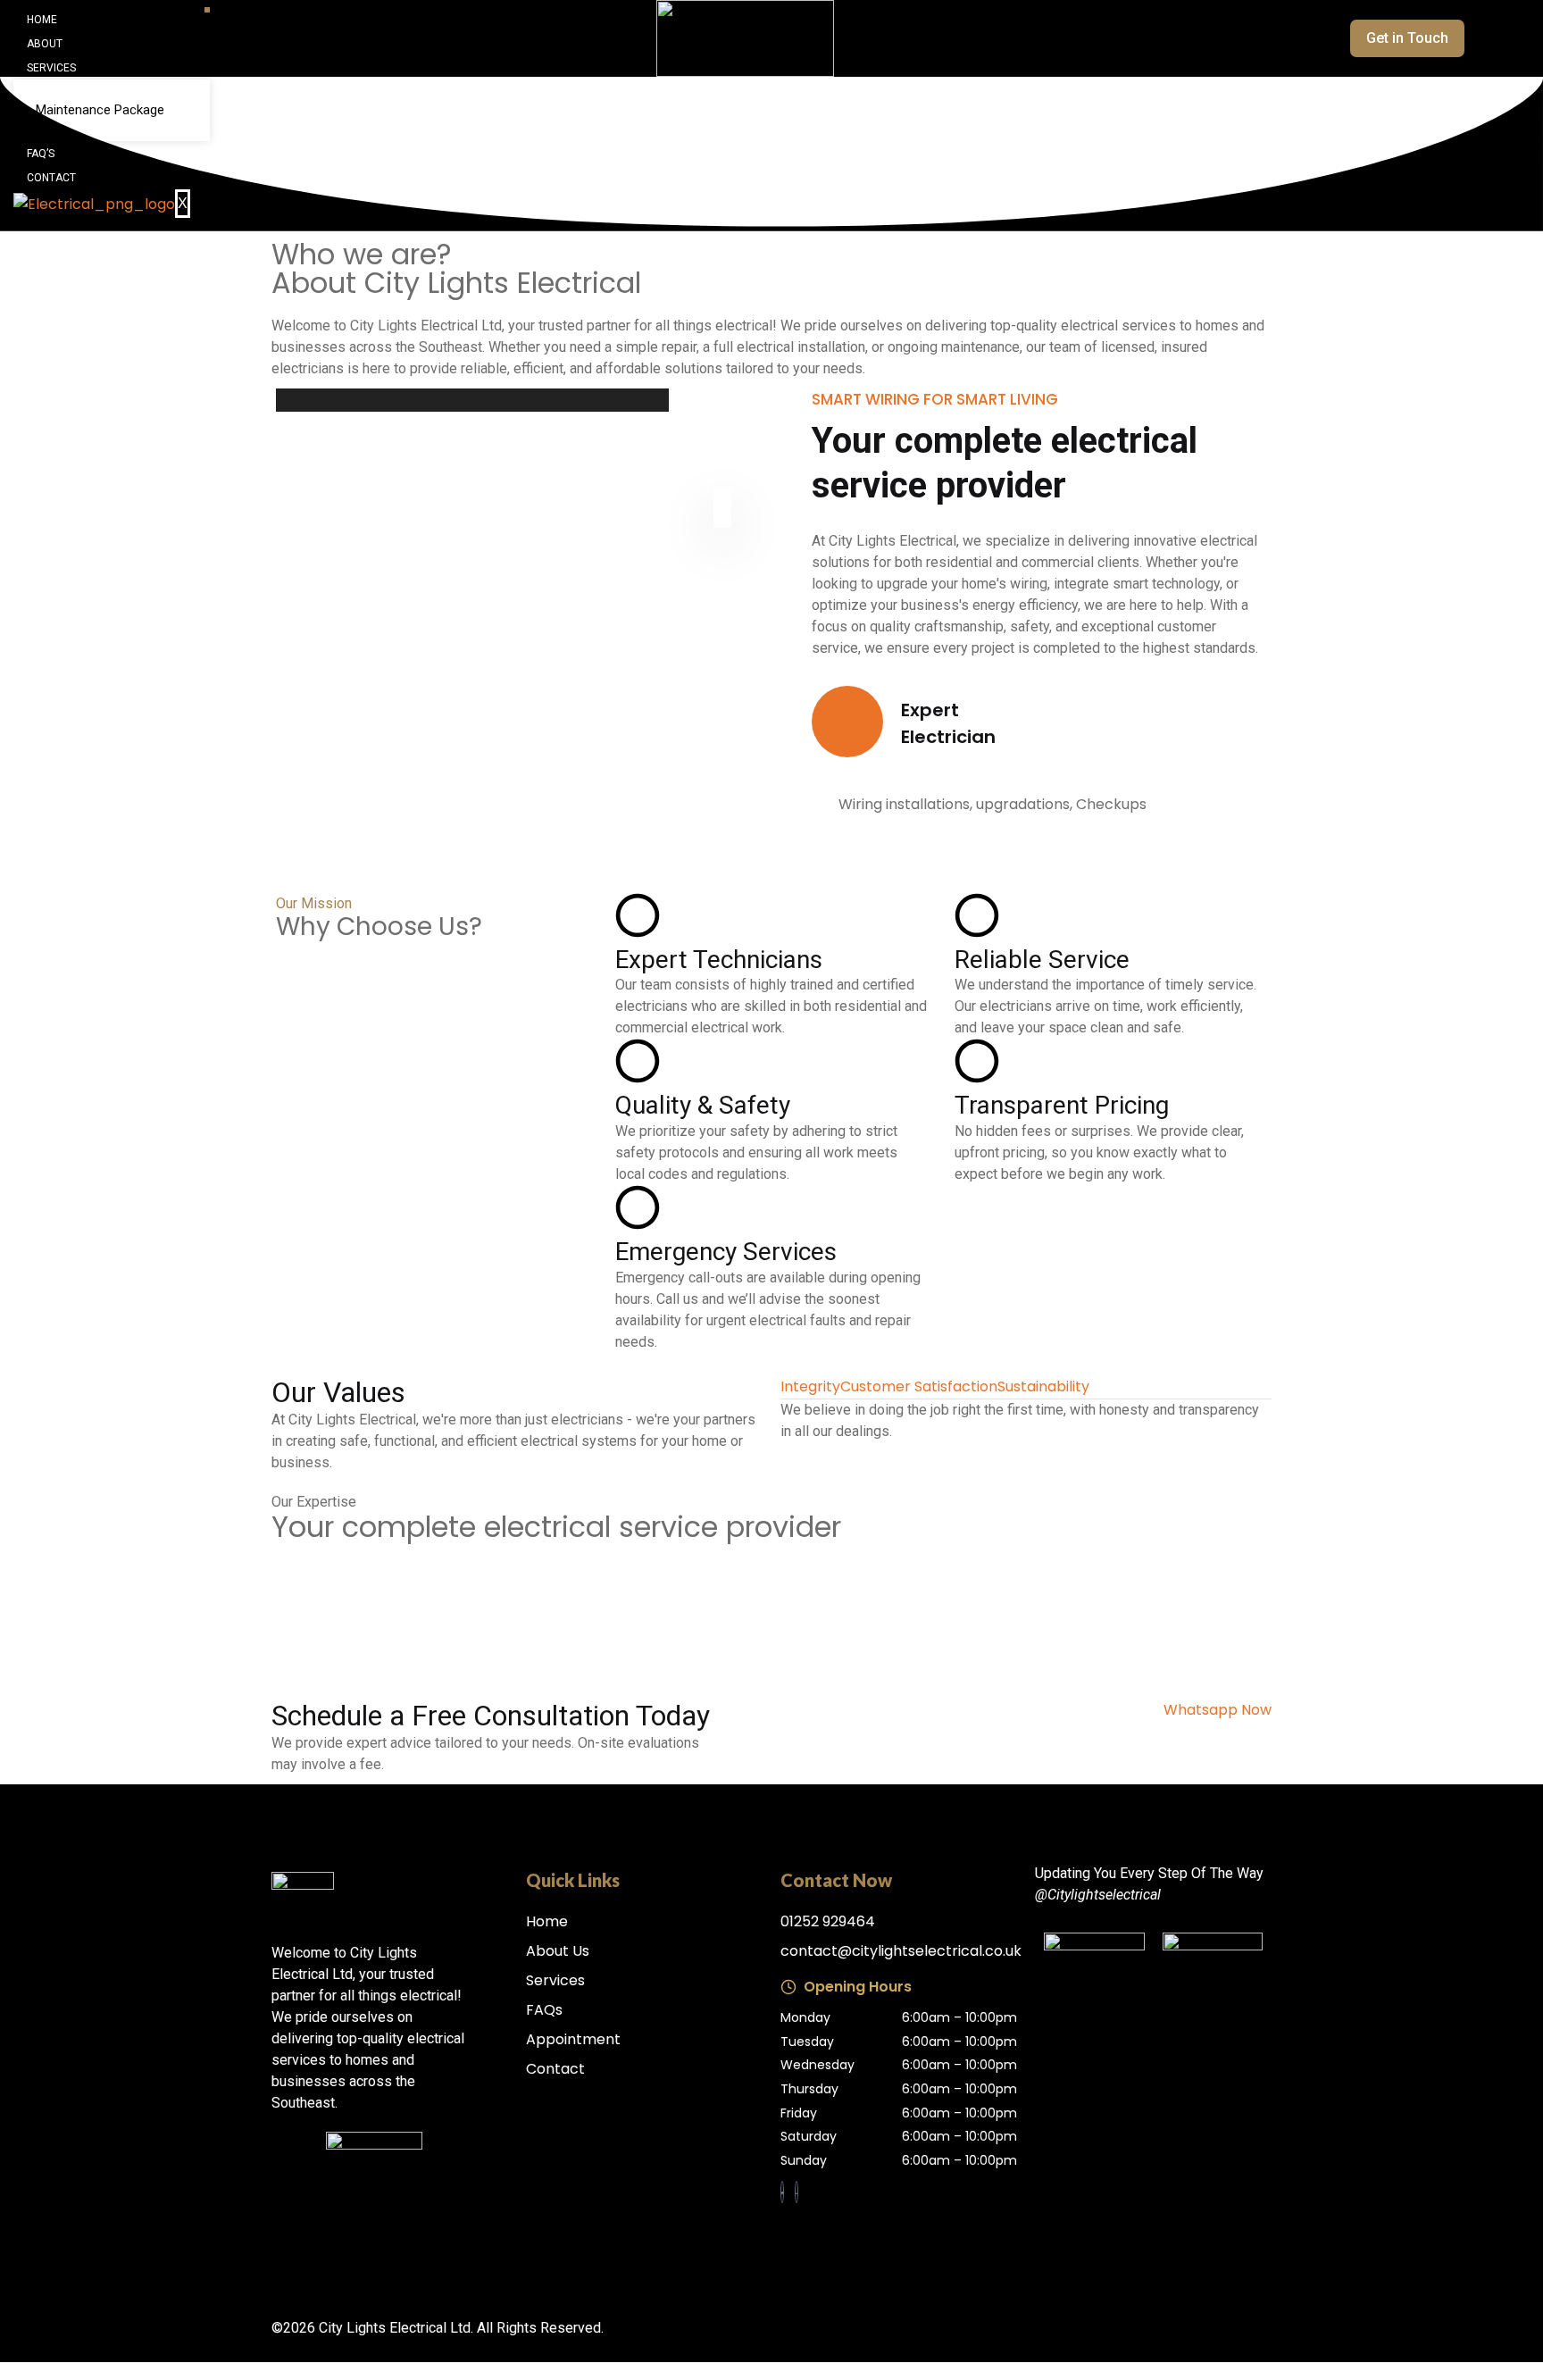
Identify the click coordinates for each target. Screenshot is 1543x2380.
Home (42, 20)
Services (51, 68)
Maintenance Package (100, 110)
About (45, 44)
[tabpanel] (1026, 1421)
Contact (51, 178)
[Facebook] (782, 2192)
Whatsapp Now (1218, 1710)
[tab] (810, 1386)
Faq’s (41, 154)
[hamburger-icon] (207, 10)
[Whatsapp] (797, 2192)
